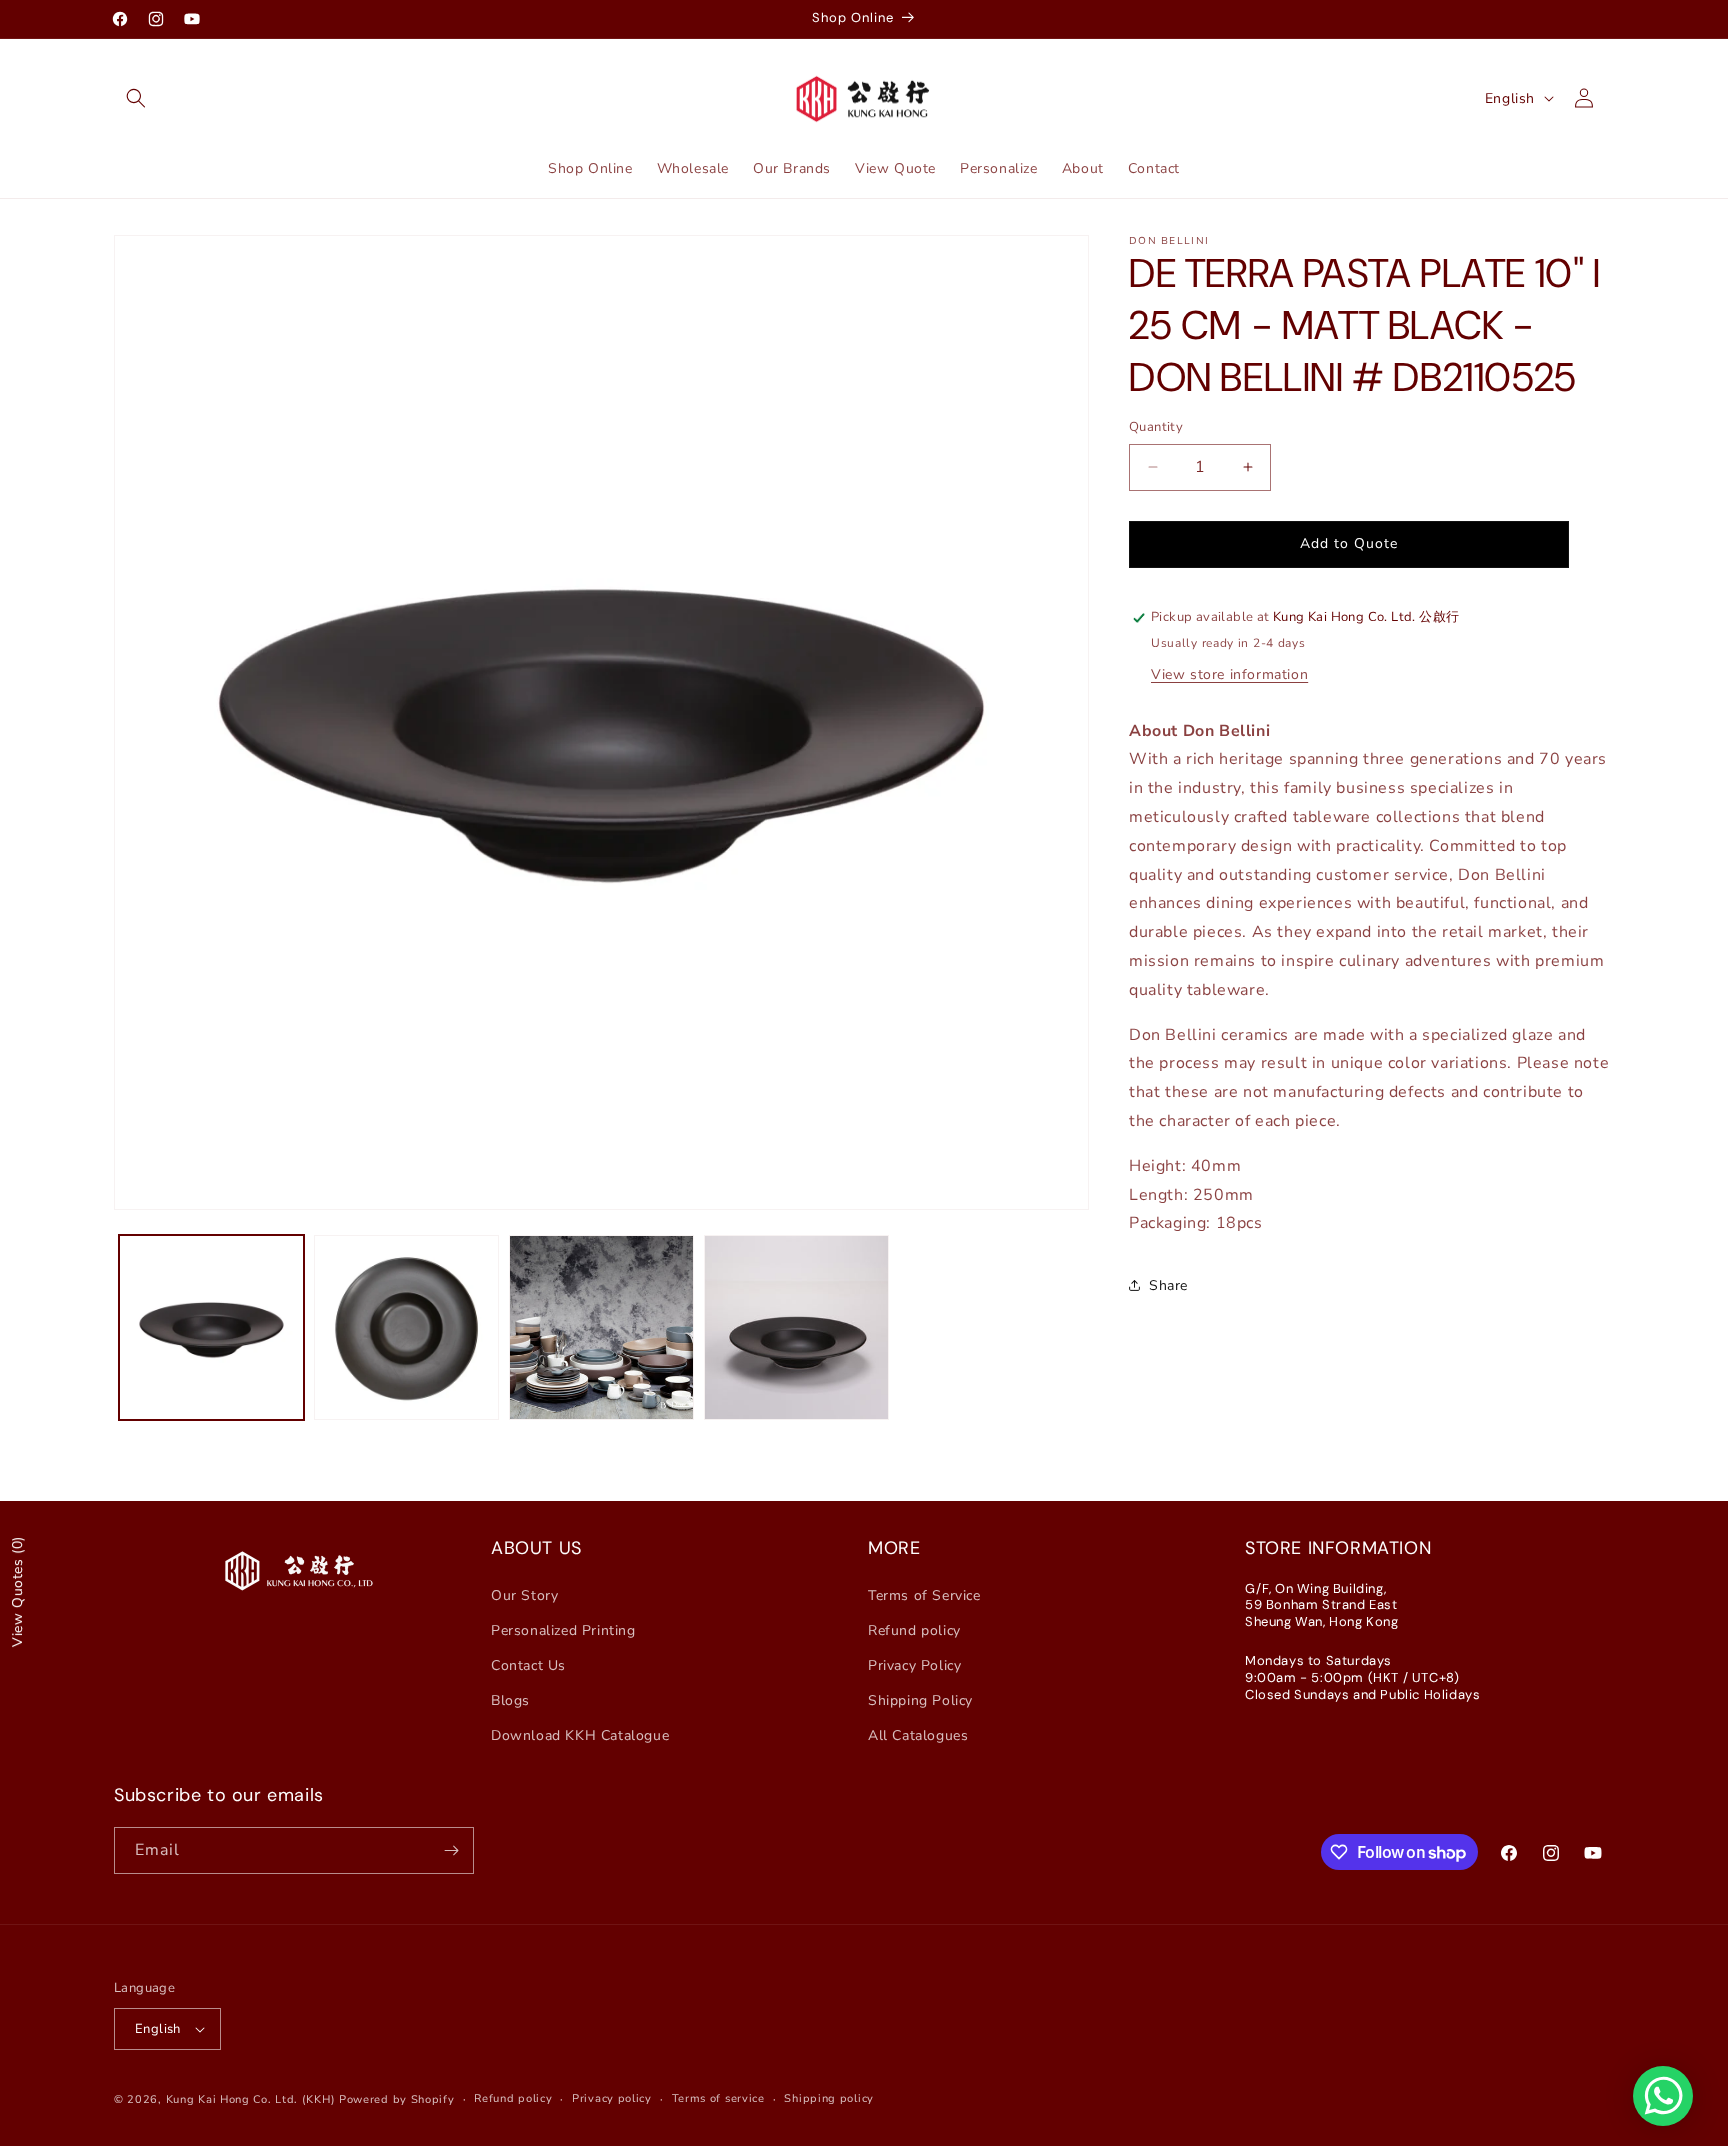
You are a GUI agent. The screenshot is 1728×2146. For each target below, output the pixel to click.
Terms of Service (924, 1595)
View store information (1229, 674)
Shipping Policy (920, 1700)
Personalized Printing (563, 1630)
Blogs (510, 1700)
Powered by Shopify (397, 2099)
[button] (136, 98)
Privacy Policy (914, 1665)
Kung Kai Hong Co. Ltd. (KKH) (251, 2099)
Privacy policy (612, 2098)
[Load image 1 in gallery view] (211, 1327)
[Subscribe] (451, 1850)
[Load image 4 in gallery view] (796, 1327)
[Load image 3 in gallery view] (601, 1327)
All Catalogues (918, 1735)
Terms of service (718, 2098)
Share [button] (1168, 1285)
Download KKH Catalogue (580, 1735)
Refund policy (914, 1630)
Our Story (524, 1595)
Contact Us (528, 1665)
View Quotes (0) (17, 1591)
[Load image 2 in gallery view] (406, 1327)
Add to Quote (1349, 543)
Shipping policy (829, 2098)
